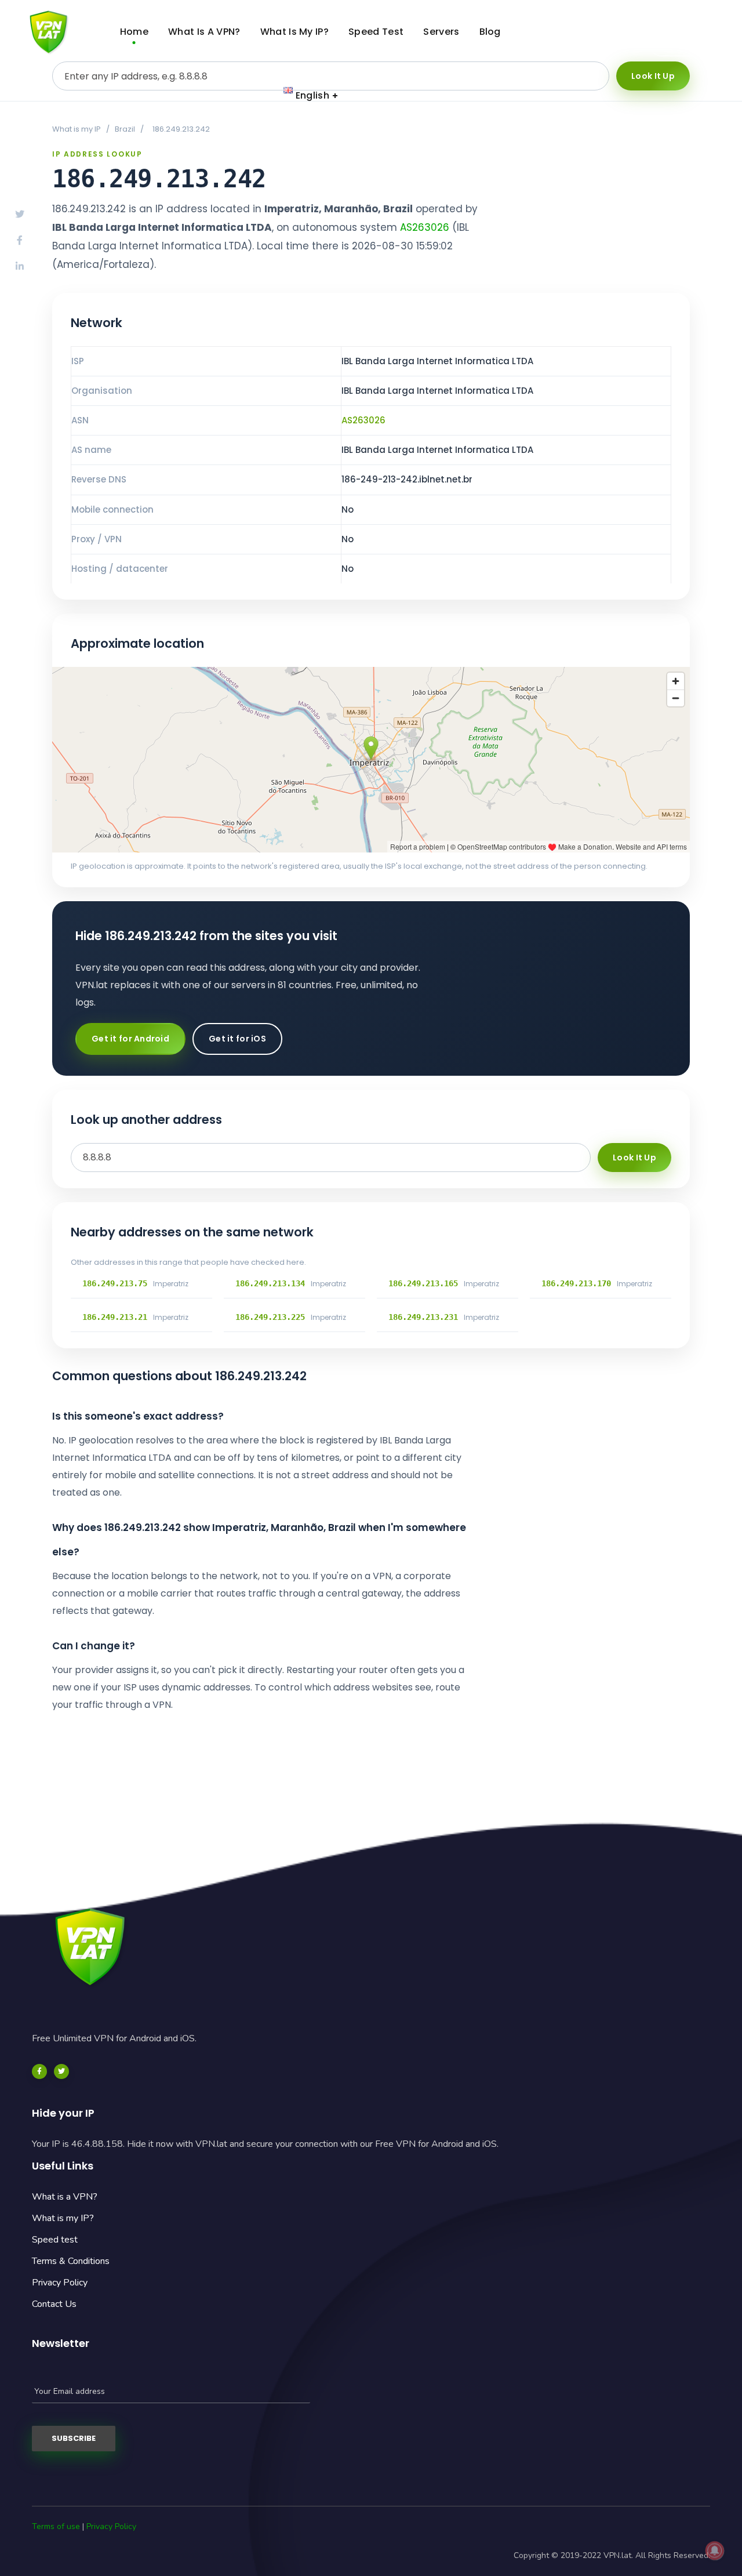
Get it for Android (130, 1039)
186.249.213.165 (423, 1283)
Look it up (653, 76)
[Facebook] (39, 2071)
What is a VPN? (65, 2197)
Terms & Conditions (71, 2261)
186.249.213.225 (270, 1317)
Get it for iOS (237, 1039)
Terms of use (56, 2526)
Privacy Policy (60, 2283)
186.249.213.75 (115, 1283)
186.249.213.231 (423, 1317)
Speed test (55, 2240)
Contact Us (54, 2304)
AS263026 (425, 227)
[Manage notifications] (715, 2550)
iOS (687, 44)
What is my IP (77, 129)
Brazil (125, 129)
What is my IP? (63, 2218)
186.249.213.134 (270, 1283)
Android (672, 20)
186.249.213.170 (576, 1283)
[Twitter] (61, 2071)
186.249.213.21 (115, 1317)
